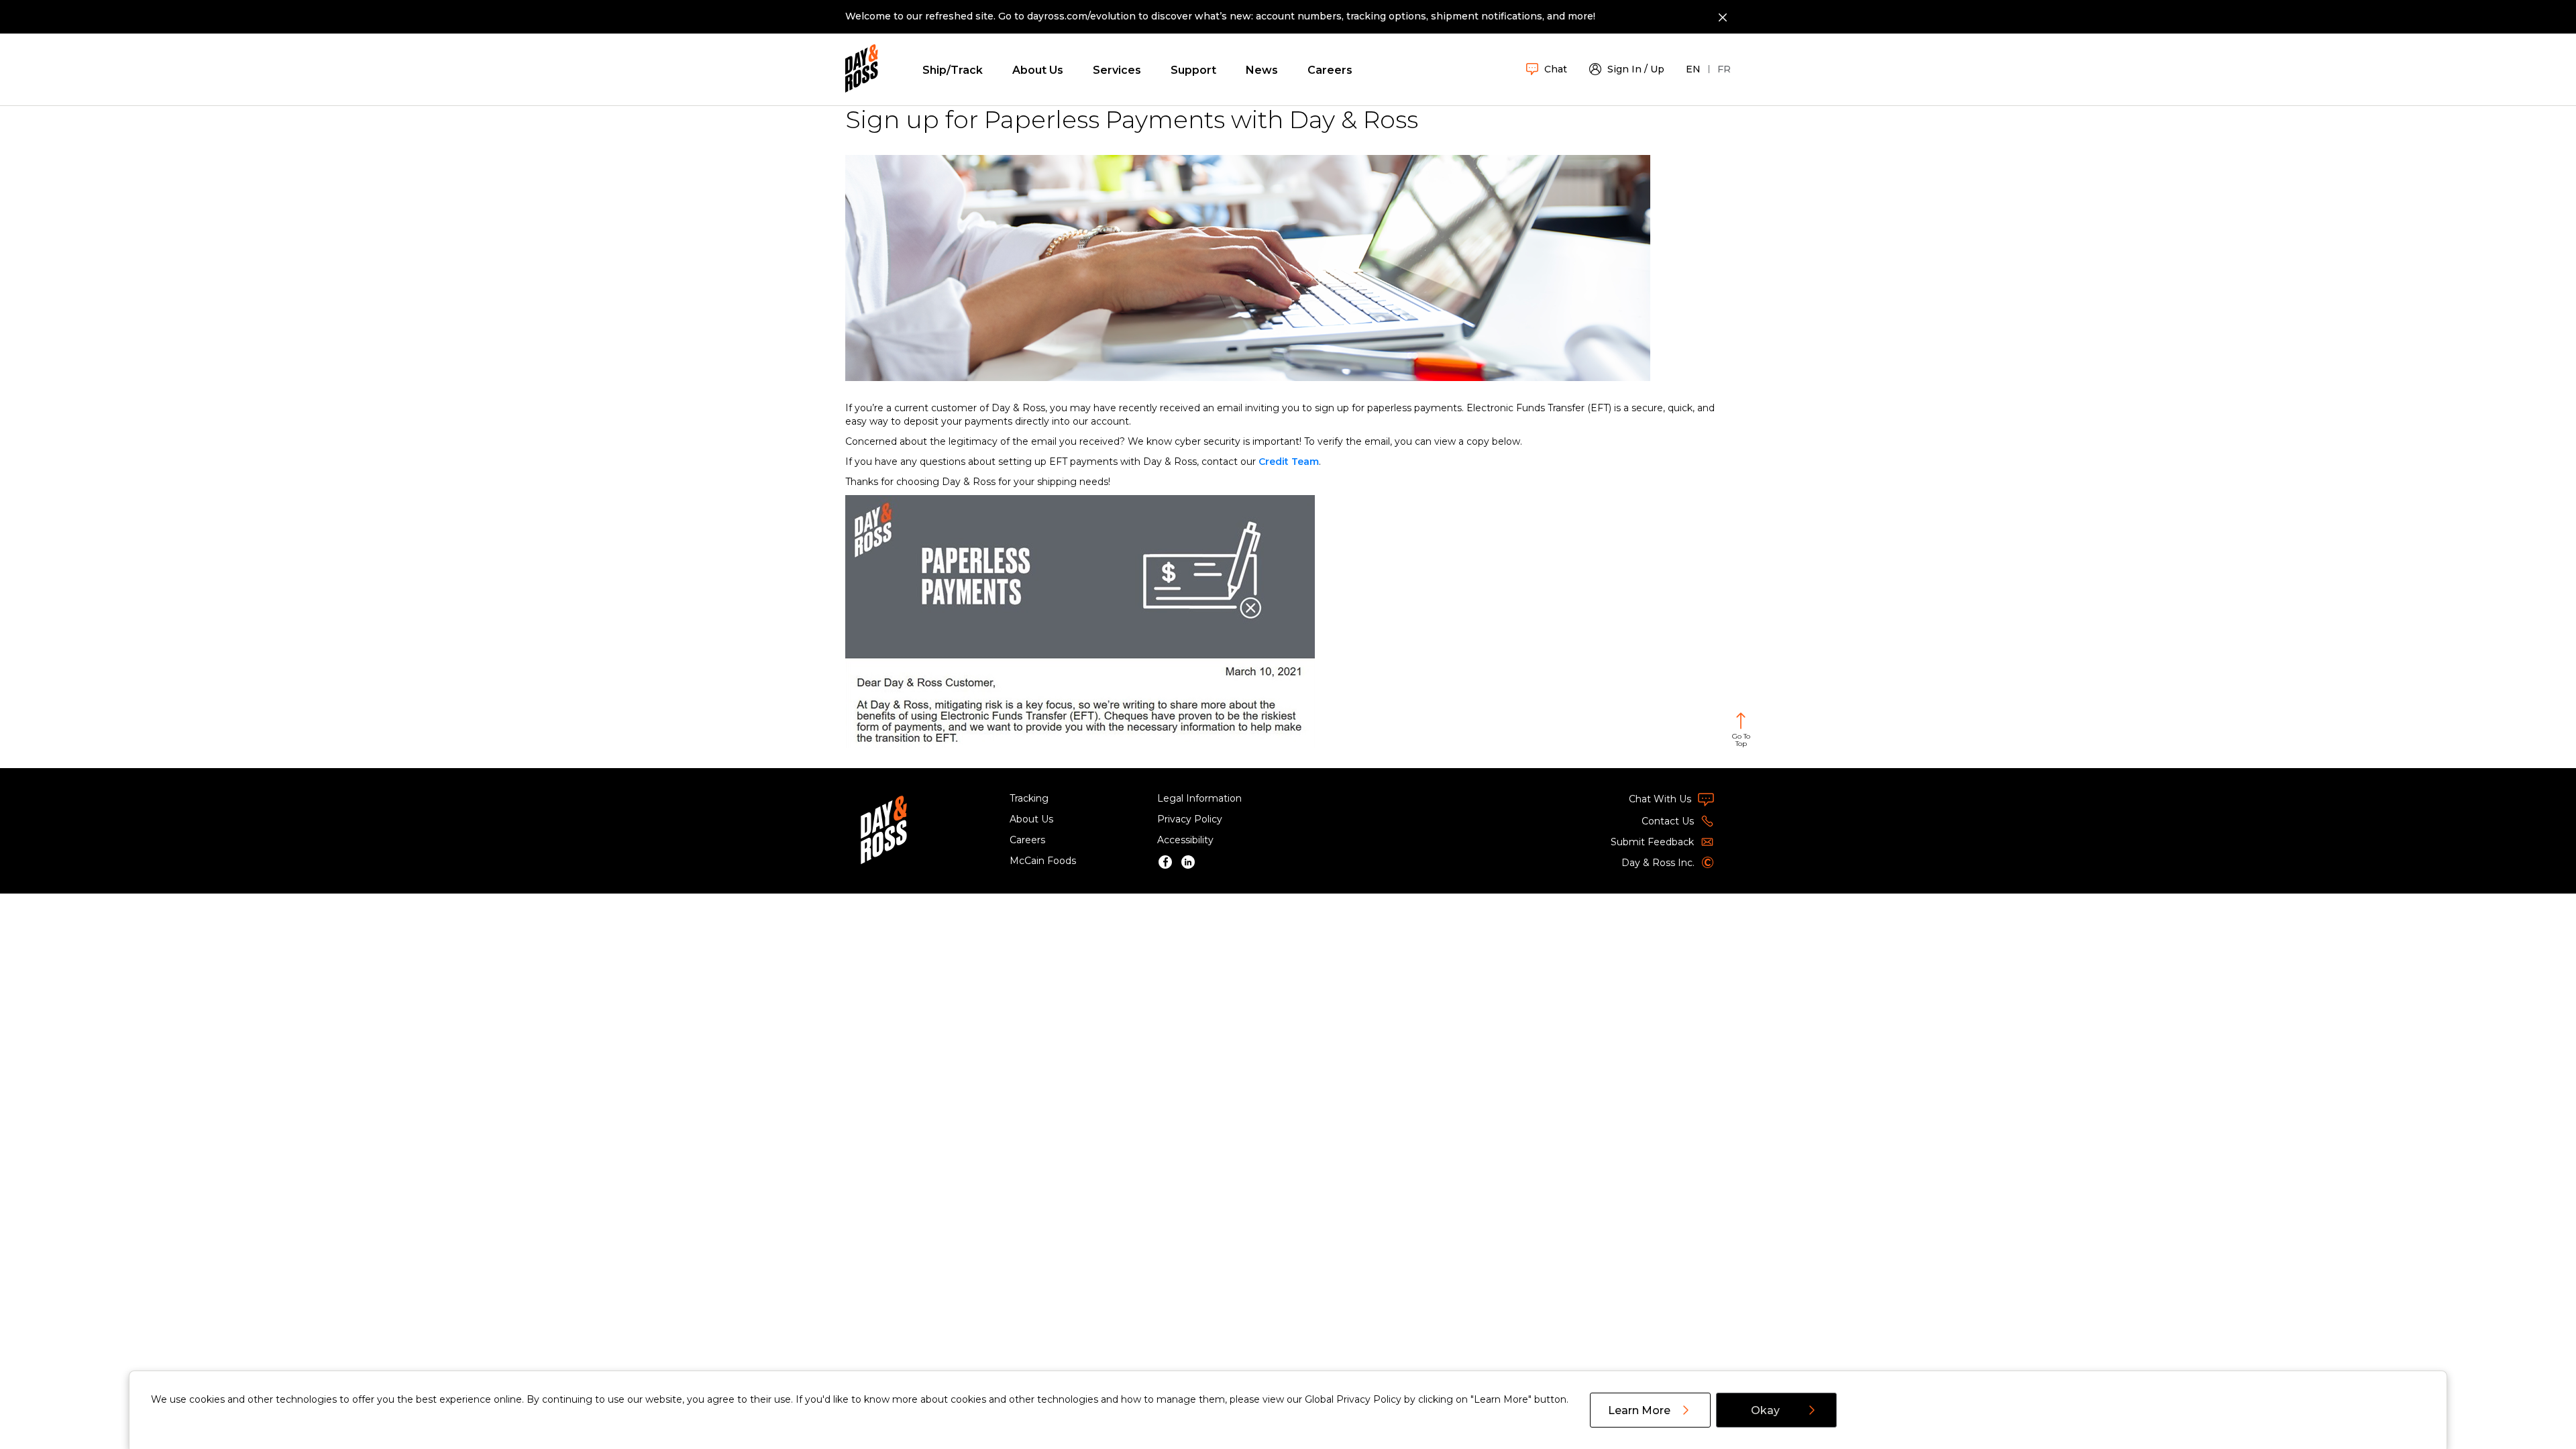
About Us (1038, 70)
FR (1724, 69)
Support (1193, 70)
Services (1117, 70)
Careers (1330, 70)
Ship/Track (953, 70)
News (1262, 70)
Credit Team (1289, 462)
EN (1693, 69)
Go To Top (1741, 740)
